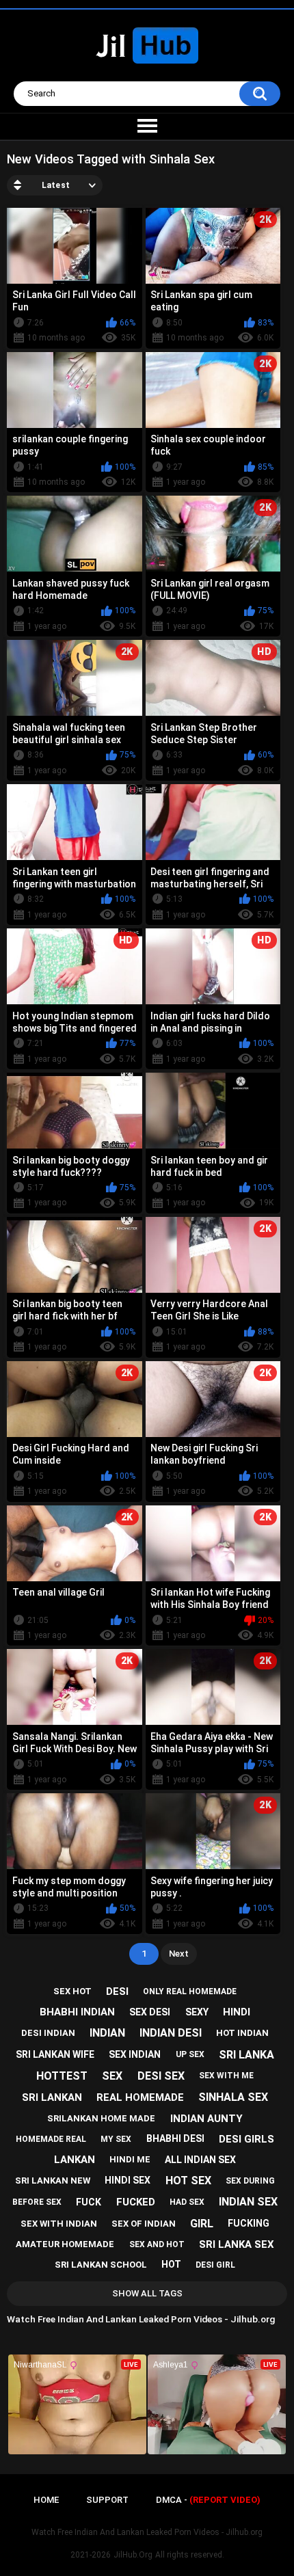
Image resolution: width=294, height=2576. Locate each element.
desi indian (48, 2033)
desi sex (161, 2076)
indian (107, 2033)
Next (179, 1954)
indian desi (171, 2033)
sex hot (72, 1991)
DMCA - (208, 2500)
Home (46, 2500)
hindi (237, 2012)
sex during (250, 2181)
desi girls (246, 2139)
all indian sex (200, 2160)
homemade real (51, 2139)
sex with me (226, 2076)
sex (112, 2076)
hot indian (242, 2033)
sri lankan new (53, 2181)
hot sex (188, 2181)
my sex (116, 2139)
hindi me (130, 2159)
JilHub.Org (133, 2555)
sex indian (135, 2054)
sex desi (150, 2012)
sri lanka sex (237, 2244)
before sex (37, 2202)
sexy (197, 2012)
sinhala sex (233, 2097)
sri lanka (246, 2055)
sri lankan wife (55, 2054)
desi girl (215, 2265)
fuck (89, 2202)
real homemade (140, 2097)
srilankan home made (101, 2118)
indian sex (248, 2202)
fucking (249, 2223)
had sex (187, 2202)
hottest (62, 2076)
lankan (75, 2160)
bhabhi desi (175, 2138)
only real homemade (190, 1991)
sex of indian (144, 2224)
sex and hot (157, 2244)
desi (117, 1991)
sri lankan (52, 2097)
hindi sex (128, 2180)
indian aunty (206, 2119)
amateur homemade (65, 2244)
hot (171, 2264)
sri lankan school (101, 2265)
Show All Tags (147, 2293)
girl (202, 2224)
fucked (136, 2202)
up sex (190, 2054)
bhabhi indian (77, 2012)
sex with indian (59, 2224)
